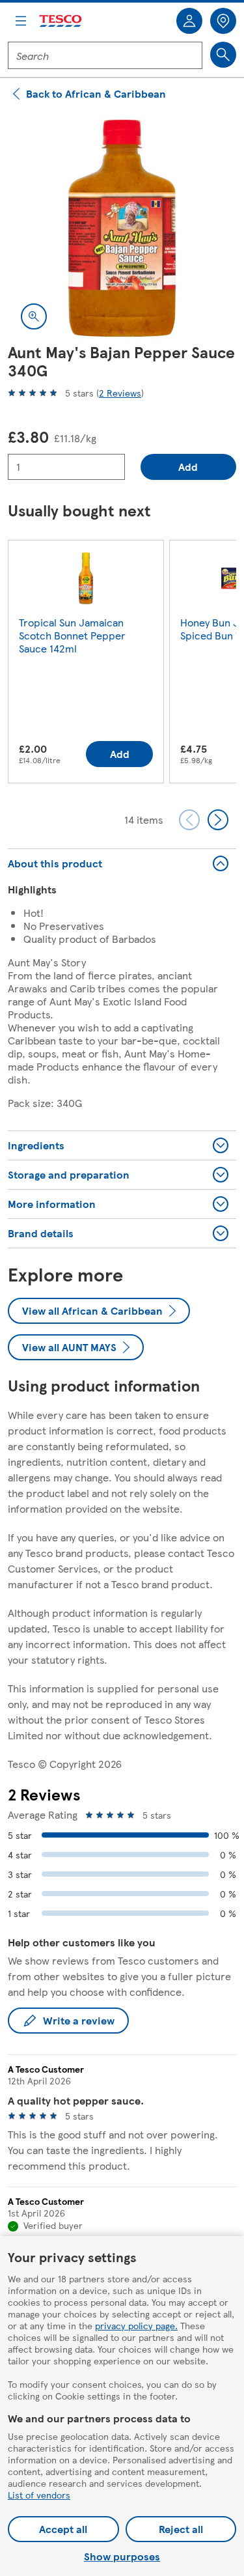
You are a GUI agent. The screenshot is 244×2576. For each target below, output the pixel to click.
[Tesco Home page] (61, 21)
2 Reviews (120, 393)
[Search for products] (223, 55)
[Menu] (21, 21)
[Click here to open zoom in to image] (34, 316)
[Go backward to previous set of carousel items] (189, 820)
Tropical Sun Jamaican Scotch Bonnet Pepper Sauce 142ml (72, 635)
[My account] (189, 21)
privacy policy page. (136, 2325)
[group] (86, 664)
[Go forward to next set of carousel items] (218, 820)
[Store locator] (223, 21)
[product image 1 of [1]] (122, 228)
